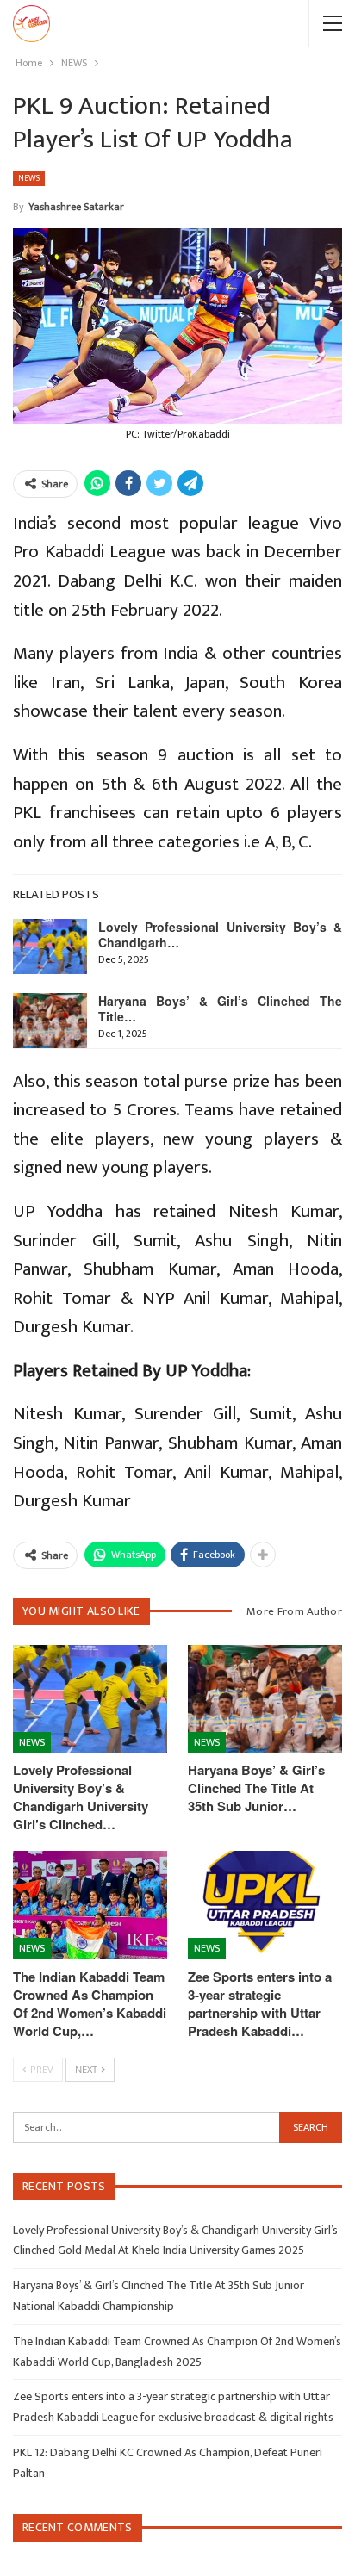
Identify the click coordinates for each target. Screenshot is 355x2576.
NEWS (29, 178)
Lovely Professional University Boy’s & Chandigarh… (220, 934)
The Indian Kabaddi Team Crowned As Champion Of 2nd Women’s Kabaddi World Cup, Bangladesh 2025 (177, 2352)
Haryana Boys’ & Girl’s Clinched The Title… (220, 1009)
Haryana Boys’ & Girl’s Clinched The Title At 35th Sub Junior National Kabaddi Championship (159, 2296)
